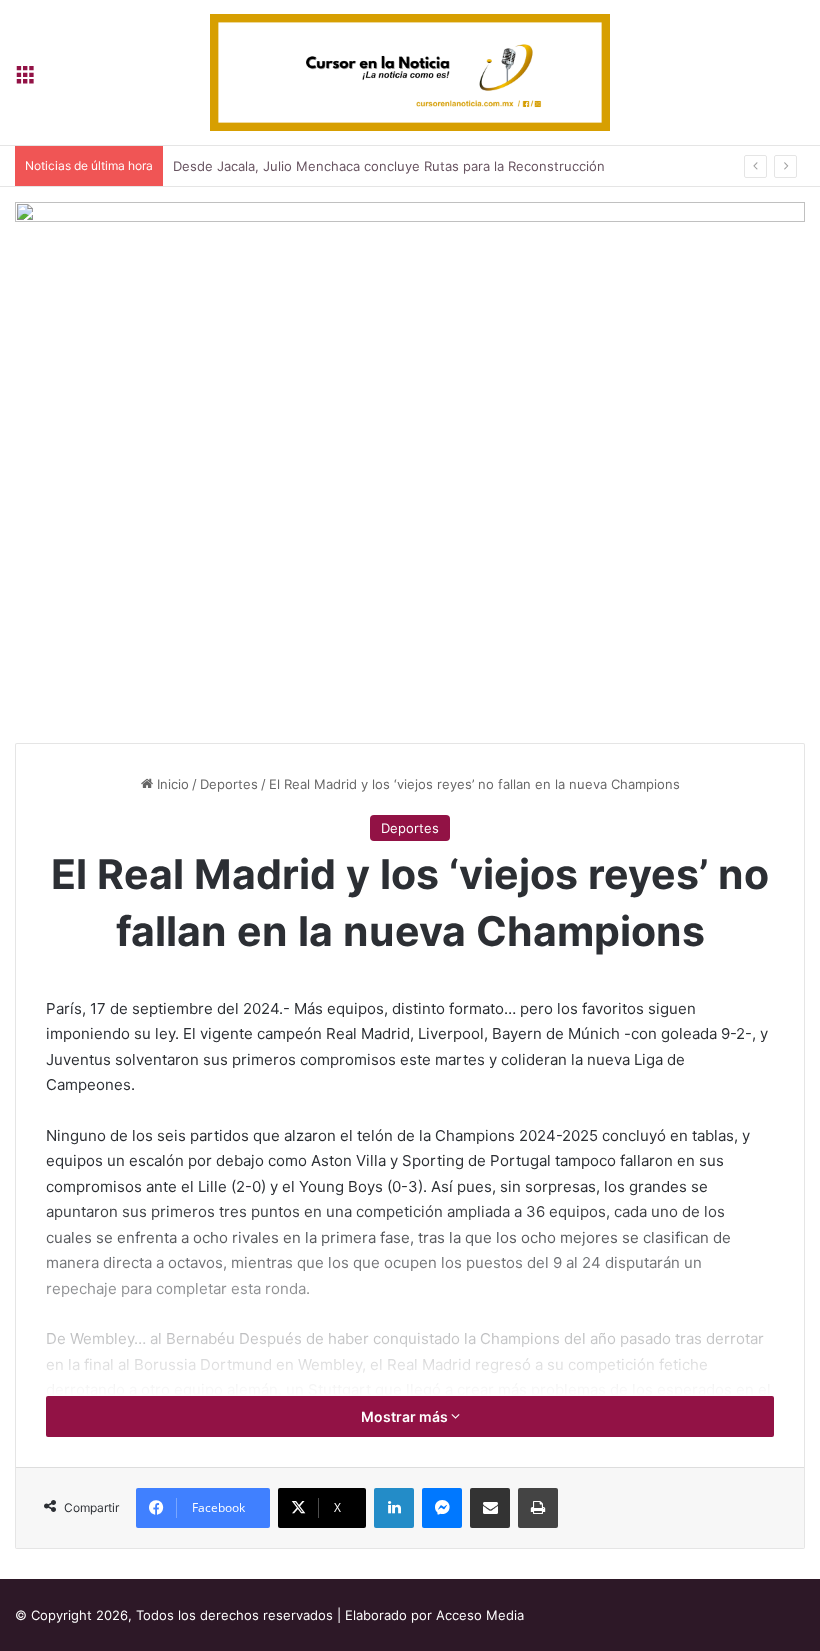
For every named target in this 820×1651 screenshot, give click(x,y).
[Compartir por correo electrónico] (490, 1508)
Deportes (229, 784)
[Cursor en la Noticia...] (410, 72)
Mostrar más (406, 1416)
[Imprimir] (538, 1508)
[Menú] (25, 79)
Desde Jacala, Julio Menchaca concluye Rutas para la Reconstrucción (389, 166)
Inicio (171, 784)
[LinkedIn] (394, 1508)
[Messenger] (442, 1508)
